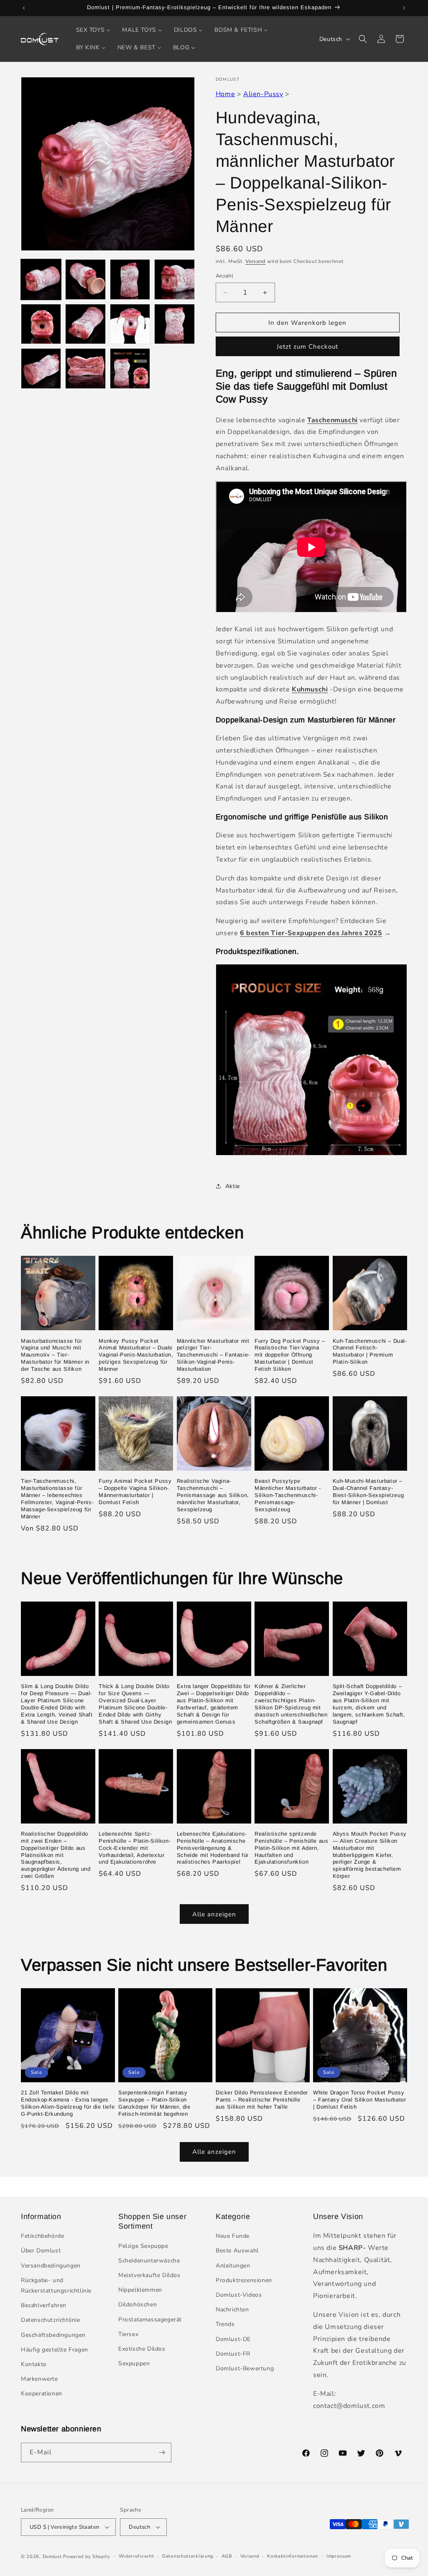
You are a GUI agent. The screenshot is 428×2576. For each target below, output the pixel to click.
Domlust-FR (233, 2354)
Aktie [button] (233, 1186)
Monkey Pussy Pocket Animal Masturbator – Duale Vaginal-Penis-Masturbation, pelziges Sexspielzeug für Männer (136, 1355)
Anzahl (224, 276)
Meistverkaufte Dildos (149, 2275)
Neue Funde (233, 2236)
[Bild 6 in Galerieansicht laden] (85, 324)
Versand (255, 261)
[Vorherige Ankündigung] (24, 8)
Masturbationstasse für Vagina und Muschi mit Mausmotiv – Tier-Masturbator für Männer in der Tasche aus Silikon (55, 1355)
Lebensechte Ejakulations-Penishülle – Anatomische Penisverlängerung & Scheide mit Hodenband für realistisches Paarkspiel (213, 1848)
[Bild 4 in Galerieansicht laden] (174, 279)
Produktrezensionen (244, 2280)
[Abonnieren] (162, 2452)
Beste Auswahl (237, 2251)
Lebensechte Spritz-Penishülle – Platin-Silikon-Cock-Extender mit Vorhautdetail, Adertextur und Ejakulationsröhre (135, 1848)
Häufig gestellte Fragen (55, 2350)
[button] (363, 39)
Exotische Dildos (142, 2349)
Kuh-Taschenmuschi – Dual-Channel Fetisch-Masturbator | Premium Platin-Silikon (370, 1352)
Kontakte (34, 2364)
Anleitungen (233, 2266)
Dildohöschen (138, 2304)
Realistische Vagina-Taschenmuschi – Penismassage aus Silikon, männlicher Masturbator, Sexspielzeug (213, 1495)
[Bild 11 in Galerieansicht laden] (130, 368)
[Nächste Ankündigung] (404, 8)
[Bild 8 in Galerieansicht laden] (174, 324)
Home (225, 94)
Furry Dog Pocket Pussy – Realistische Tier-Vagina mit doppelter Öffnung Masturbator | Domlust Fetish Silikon (290, 1355)
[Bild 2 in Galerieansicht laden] (85, 279)
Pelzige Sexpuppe (143, 2246)
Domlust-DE (233, 2339)
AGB (227, 2556)
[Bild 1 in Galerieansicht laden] (41, 279)
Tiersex (128, 2334)
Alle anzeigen (214, 1914)
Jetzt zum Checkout (307, 347)
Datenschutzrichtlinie (51, 2320)
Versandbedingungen (51, 2266)
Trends (225, 2324)
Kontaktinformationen (293, 2556)
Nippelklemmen (140, 2290)
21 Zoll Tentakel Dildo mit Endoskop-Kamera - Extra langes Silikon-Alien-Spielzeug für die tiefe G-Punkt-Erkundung (68, 2103)
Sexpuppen (134, 2363)
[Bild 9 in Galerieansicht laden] (41, 368)
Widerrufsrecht (136, 2556)
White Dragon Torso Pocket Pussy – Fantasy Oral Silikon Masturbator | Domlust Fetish (359, 2100)
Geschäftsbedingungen (53, 2335)
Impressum (339, 2556)
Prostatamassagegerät (150, 2320)
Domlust (52, 2557)
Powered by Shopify (87, 2557)
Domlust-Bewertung (245, 2368)
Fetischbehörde (42, 2236)
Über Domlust (41, 2251)
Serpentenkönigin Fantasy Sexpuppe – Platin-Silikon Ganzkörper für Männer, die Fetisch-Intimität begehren (154, 2103)
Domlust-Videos (239, 2295)
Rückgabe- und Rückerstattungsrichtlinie (56, 2285)
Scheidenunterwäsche (149, 2261)
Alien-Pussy (263, 94)
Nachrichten (232, 2309)
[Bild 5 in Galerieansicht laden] (41, 324)
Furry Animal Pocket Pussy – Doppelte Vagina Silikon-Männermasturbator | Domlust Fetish (135, 1492)
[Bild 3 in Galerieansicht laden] (130, 279)
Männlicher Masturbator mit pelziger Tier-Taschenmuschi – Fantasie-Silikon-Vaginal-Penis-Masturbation (213, 1355)
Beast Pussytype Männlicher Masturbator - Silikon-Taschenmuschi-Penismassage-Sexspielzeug (288, 1495)
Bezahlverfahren (44, 2305)
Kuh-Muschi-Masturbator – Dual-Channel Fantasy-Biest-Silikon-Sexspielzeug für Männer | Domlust (368, 1492)
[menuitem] (93, 30)
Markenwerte (39, 2379)
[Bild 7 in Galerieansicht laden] (130, 324)
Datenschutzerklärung (188, 2556)
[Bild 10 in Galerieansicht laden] (85, 368)
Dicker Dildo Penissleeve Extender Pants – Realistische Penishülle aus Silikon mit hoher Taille (262, 2100)
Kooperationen (42, 2394)
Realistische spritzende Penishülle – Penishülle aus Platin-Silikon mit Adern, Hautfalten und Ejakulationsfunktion (291, 1848)
